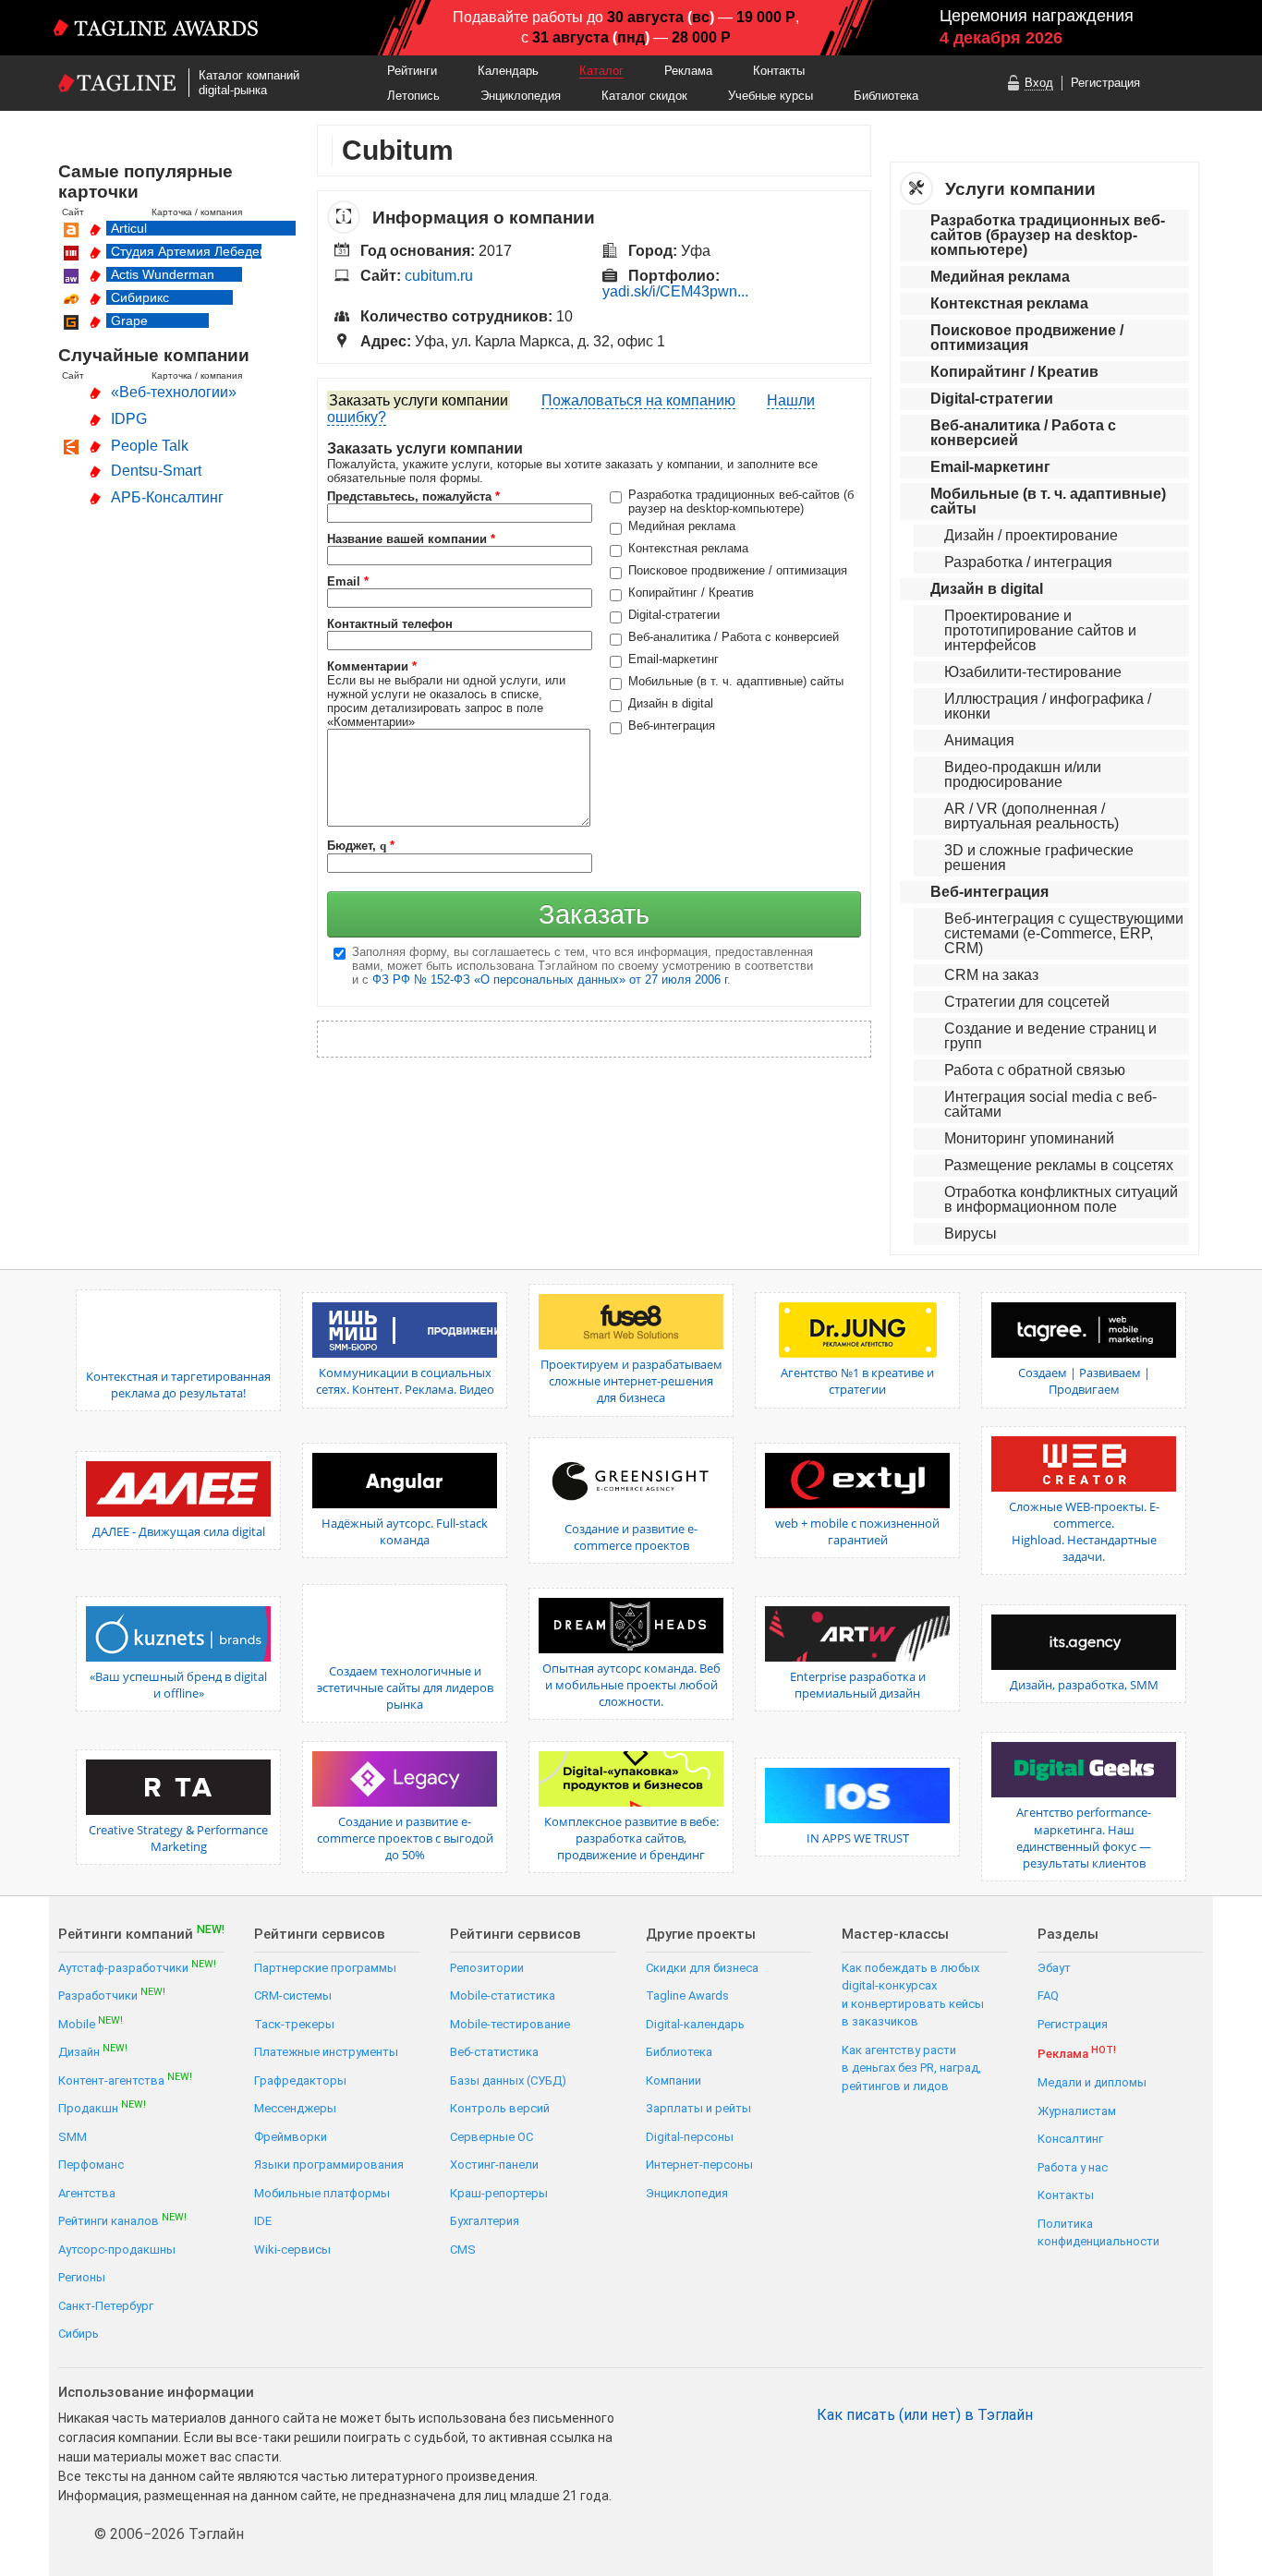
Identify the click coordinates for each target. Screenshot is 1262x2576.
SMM (73, 2137)
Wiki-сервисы (292, 2249)
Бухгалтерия (485, 2221)
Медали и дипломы (1092, 2082)
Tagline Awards (687, 1995)
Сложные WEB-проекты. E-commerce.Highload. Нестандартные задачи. (1084, 1532)
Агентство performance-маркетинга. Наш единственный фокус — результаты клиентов (1084, 1838)
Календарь (508, 71)
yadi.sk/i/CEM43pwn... (675, 291)
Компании (673, 2080)
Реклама (688, 71)
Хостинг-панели (494, 2165)
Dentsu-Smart (156, 471)
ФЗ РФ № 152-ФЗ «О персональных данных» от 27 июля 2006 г (550, 980)
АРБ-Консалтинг (167, 497)
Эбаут (1054, 1968)
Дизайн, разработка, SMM (1084, 1685)
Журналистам (1077, 2111)
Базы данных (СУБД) (508, 2080)
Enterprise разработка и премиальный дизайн (858, 1685)
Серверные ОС (491, 2137)
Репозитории (487, 1968)
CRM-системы (293, 1995)
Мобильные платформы (322, 2193)
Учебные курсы (771, 96)
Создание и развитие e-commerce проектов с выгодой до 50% (405, 1838)
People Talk (150, 446)
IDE (263, 2221)
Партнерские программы (325, 1968)
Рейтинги (412, 71)
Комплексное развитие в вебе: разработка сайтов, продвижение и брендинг (631, 1838)
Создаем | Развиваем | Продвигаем (1084, 1381)
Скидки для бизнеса (702, 1968)
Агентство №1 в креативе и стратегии (857, 1381)
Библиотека (886, 96)
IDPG (129, 419)
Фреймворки (291, 2137)
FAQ (1048, 1995)
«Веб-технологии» (174, 392)
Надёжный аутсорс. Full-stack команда (405, 1531)
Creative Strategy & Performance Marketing (178, 1838)
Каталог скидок (644, 96)
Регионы (82, 2277)
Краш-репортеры (499, 2193)
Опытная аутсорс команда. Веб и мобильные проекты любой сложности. (631, 1685)
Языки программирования (329, 2165)
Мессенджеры (295, 2108)
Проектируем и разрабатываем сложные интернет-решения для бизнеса (631, 1381)
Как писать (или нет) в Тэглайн (925, 2415)
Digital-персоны (690, 2137)
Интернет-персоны (699, 2165)
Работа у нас (1073, 2167)
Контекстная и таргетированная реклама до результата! (178, 1385)
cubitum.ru (439, 276)
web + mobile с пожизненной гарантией (857, 1531)
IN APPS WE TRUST (858, 1838)
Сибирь (79, 2334)
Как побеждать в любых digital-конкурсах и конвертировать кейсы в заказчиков (913, 1995)
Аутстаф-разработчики (137, 1967)
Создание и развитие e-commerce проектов (631, 1537)
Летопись (413, 96)
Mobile (91, 2023)
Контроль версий (500, 2108)
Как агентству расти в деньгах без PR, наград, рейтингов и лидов (911, 2068)
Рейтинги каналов (122, 2220)
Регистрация (1105, 83)
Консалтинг (1070, 2139)
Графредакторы (300, 2080)
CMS (463, 2249)
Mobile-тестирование (510, 2024)
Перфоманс (91, 2165)
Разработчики (112, 1995)
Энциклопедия (521, 96)
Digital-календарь (695, 2024)
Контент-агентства (125, 2080)
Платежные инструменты (326, 2052)
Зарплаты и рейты (698, 2108)
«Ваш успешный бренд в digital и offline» (178, 1685)
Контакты (779, 71)
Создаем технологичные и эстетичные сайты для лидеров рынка (405, 1687)
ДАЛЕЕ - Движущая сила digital (179, 1531)
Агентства (87, 2193)
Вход (1039, 83)
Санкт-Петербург (106, 2306)
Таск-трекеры (294, 2024)
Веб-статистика (494, 2052)
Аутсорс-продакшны (117, 2249)
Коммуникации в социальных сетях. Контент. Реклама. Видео (405, 1381)
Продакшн (102, 2107)
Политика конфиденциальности (1098, 2233)
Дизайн (93, 2051)
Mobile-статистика (503, 1995)
